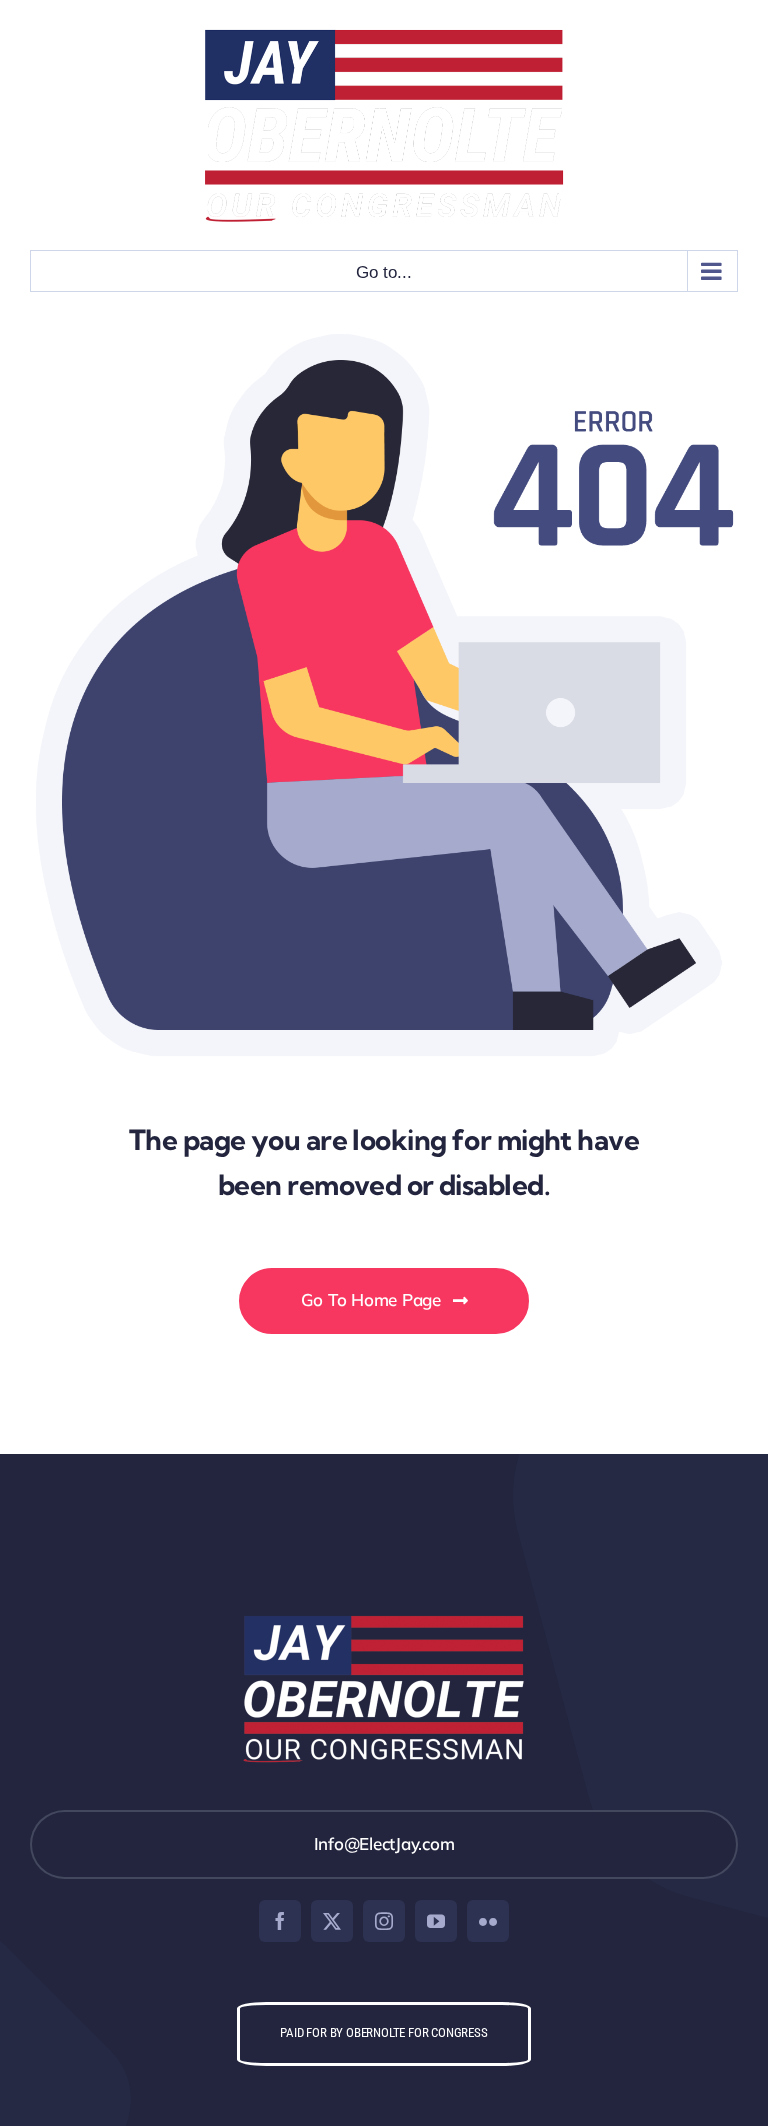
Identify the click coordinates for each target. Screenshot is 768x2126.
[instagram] (384, 1921)
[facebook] (280, 1921)
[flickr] (488, 1921)
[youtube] (436, 1921)
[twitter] (332, 1921)
